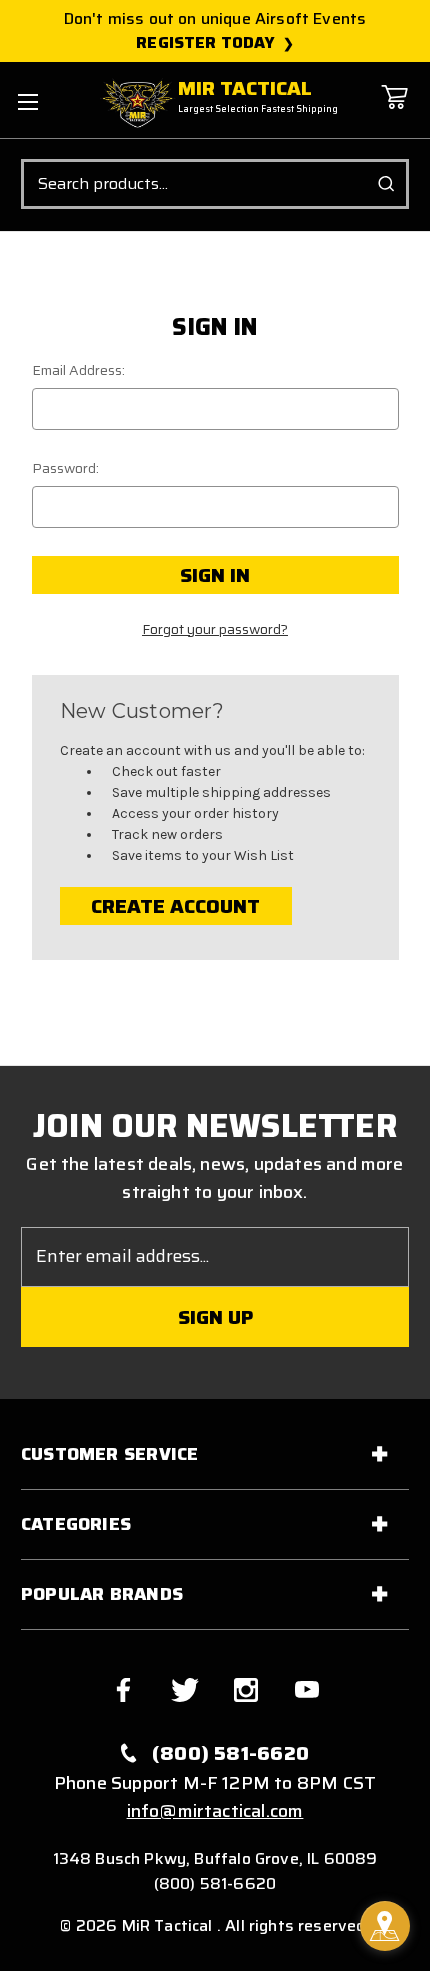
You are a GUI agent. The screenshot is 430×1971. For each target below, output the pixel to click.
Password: (65, 468)
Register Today (205, 43)
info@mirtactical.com (215, 1811)
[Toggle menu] (27, 101)
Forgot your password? (215, 629)
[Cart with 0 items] (394, 111)
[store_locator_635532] (385, 1926)
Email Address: (78, 370)
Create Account (175, 906)
